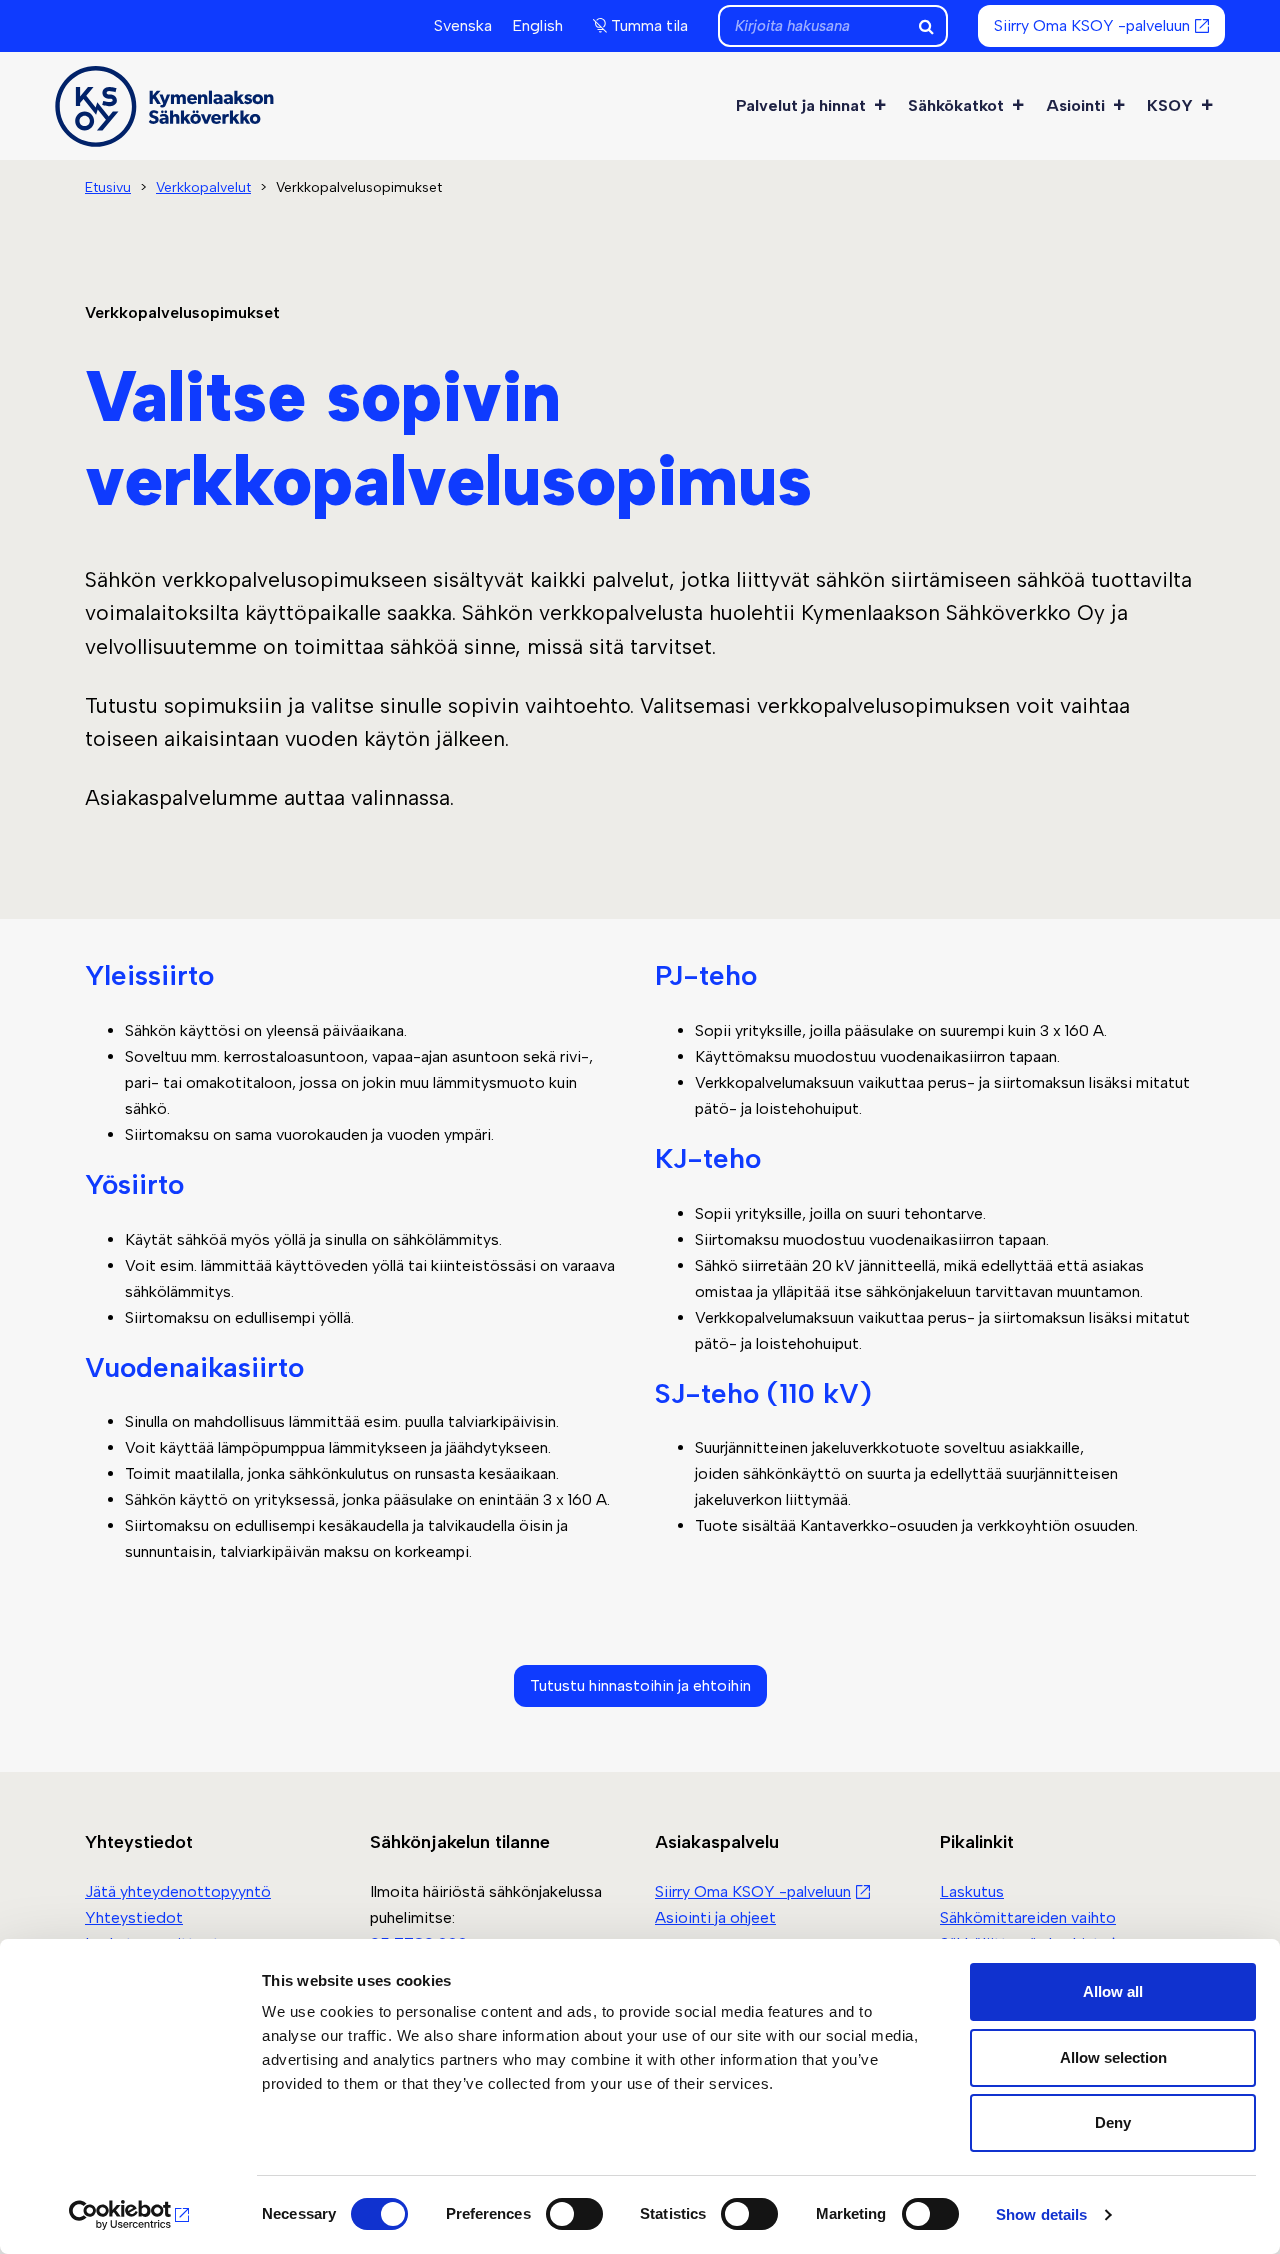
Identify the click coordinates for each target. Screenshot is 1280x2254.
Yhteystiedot (134, 1917)
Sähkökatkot (956, 105)
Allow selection (1113, 2057)
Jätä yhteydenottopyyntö (178, 1891)
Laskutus (972, 1891)
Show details (1041, 2214)
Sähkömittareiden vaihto (1028, 1917)
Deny (1113, 2122)
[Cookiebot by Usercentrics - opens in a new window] (129, 2215)
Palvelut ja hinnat (801, 105)
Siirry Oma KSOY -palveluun (1092, 25)
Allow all (1113, 1991)
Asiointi (1075, 105)
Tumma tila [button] (649, 25)
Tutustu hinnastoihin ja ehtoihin (640, 1685)
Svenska (463, 25)
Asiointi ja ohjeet (715, 1917)
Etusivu (108, 187)
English (537, 25)
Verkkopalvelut (203, 187)
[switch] (574, 2214)
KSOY (1170, 105)
